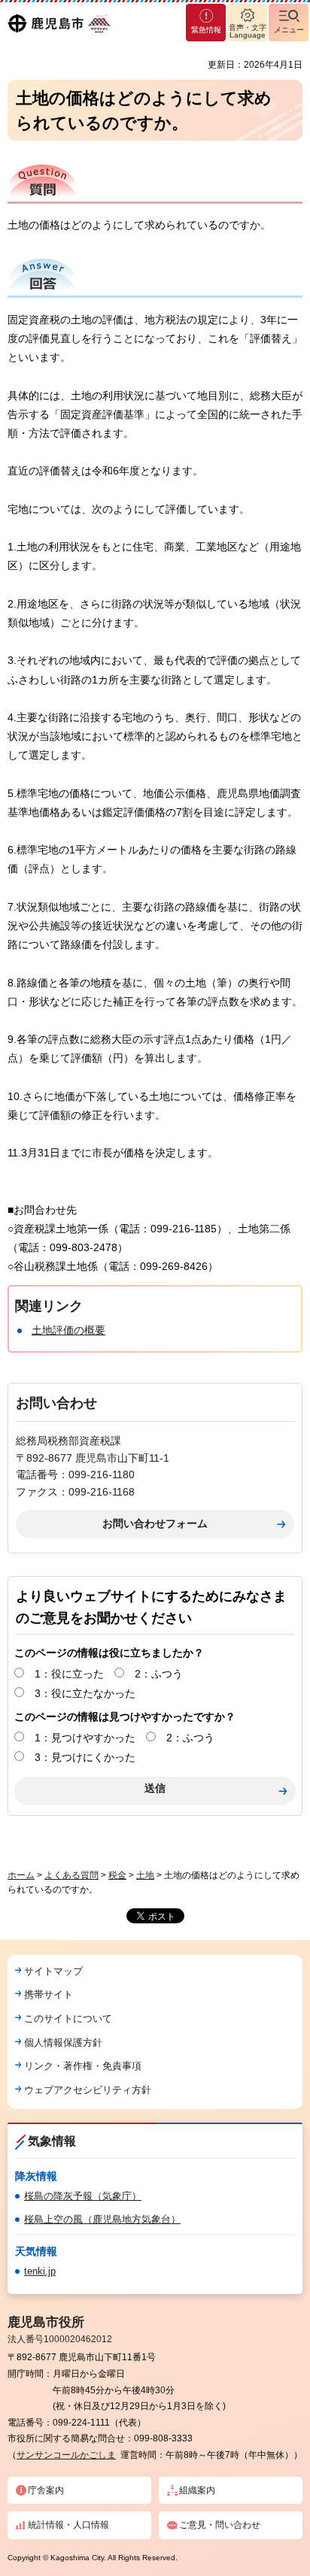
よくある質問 (71, 1875)
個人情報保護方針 (63, 2043)
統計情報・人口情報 (68, 2525)
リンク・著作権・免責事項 (83, 2066)
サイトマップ (53, 1971)
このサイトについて (68, 2018)
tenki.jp (40, 2271)
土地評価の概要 (68, 1330)
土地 (145, 1875)
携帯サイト (49, 1994)
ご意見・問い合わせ (220, 2525)
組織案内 (197, 2490)
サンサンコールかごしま (66, 2455)
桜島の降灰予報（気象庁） (83, 2196)
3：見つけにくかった (85, 1757)
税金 (117, 1875)
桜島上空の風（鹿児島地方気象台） (102, 2219)
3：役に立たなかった (85, 1693)
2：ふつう (159, 1674)
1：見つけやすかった (85, 1738)
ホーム (21, 1875)
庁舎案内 (46, 2490)
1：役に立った (69, 1674)
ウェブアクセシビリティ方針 (88, 2090)
